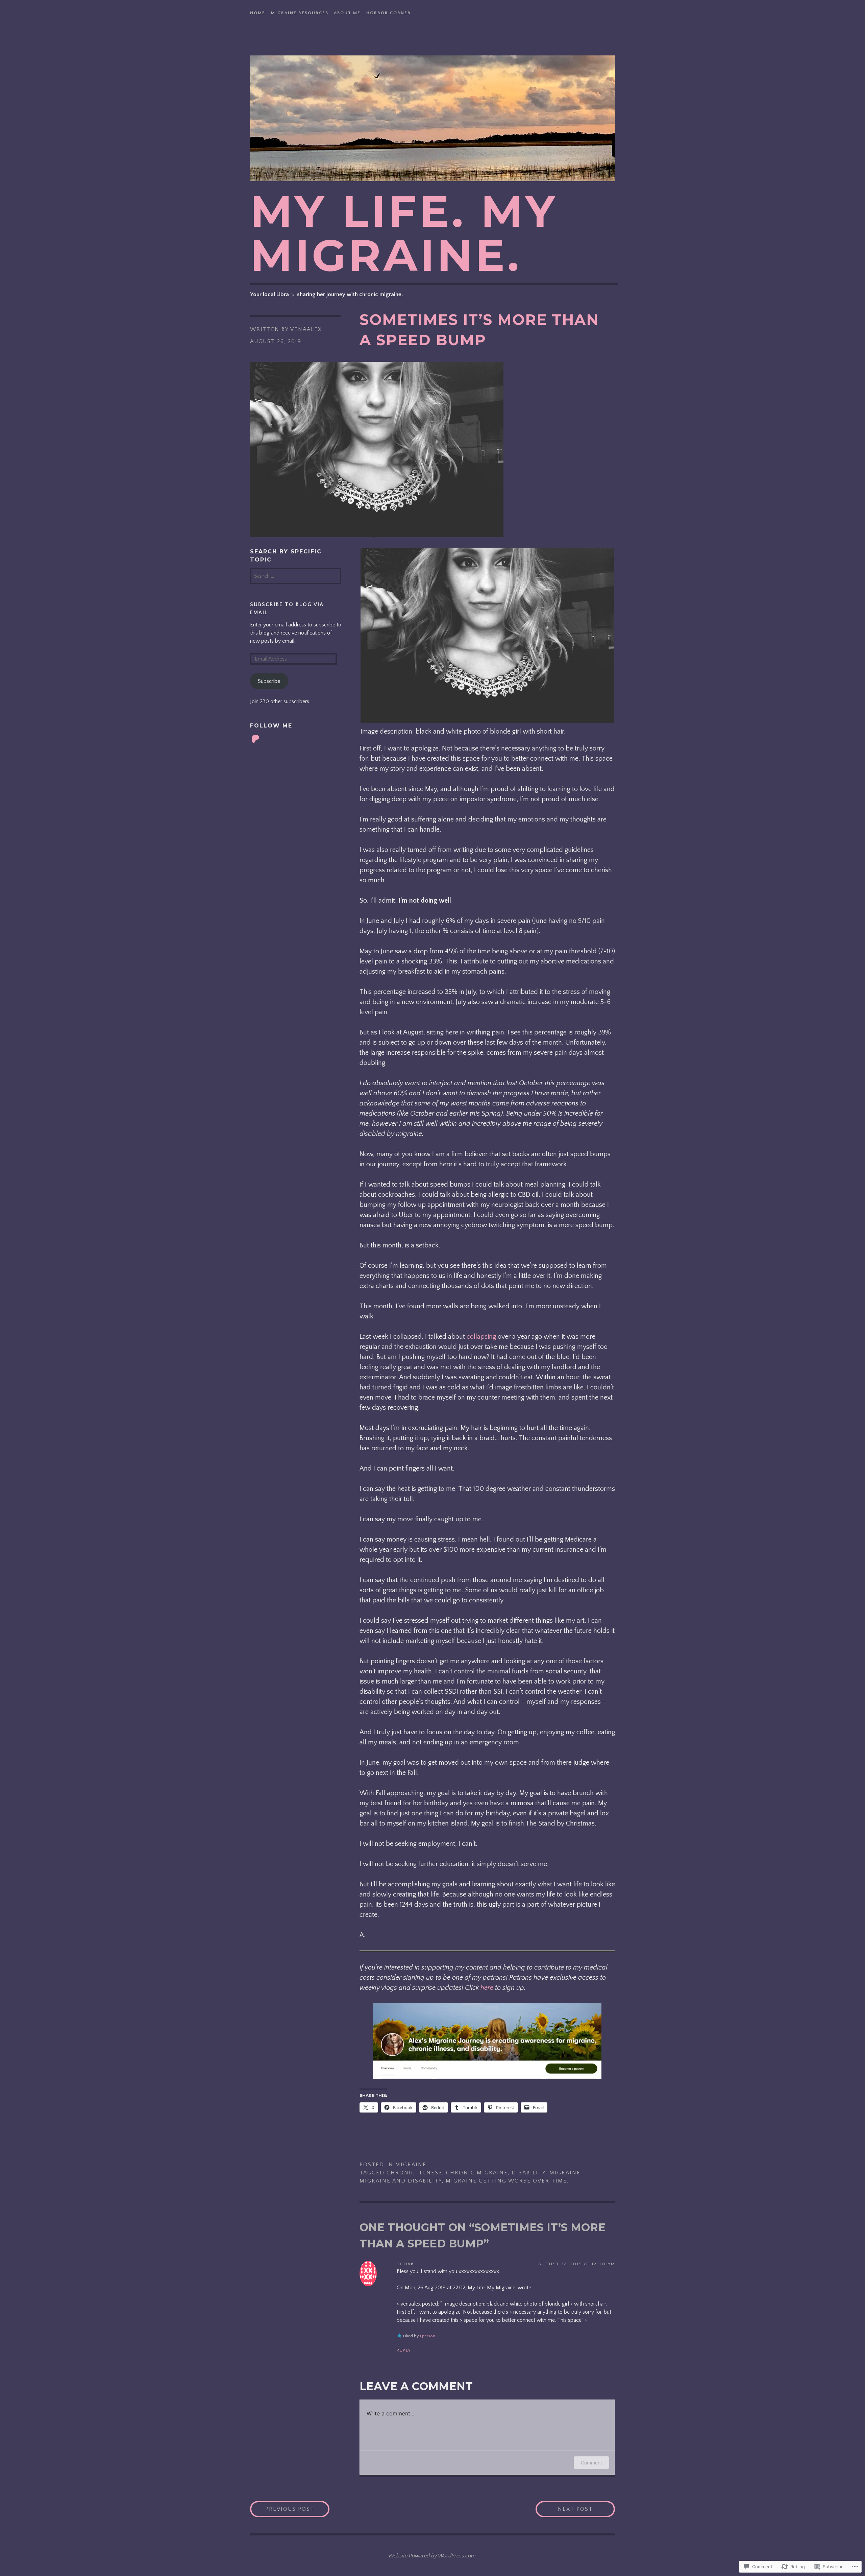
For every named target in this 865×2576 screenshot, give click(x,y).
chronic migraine (477, 2173)
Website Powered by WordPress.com (432, 2556)
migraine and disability (401, 2181)
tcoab (405, 2264)
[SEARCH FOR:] (296, 576)
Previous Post (282, 2509)
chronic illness (414, 2173)
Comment (591, 2463)
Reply (404, 2350)
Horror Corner (389, 13)
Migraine (411, 2165)
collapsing (481, 1337)
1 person (427, 2336)
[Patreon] (255, 739)
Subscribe (269, 681)
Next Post (564, 2509)
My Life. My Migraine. (404, 233)
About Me (347, 13)
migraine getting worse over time (506, 2181)
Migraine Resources (300, 13)
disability (529, 2173)
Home (258, 13)
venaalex (306, 329)
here (487, 1988)
